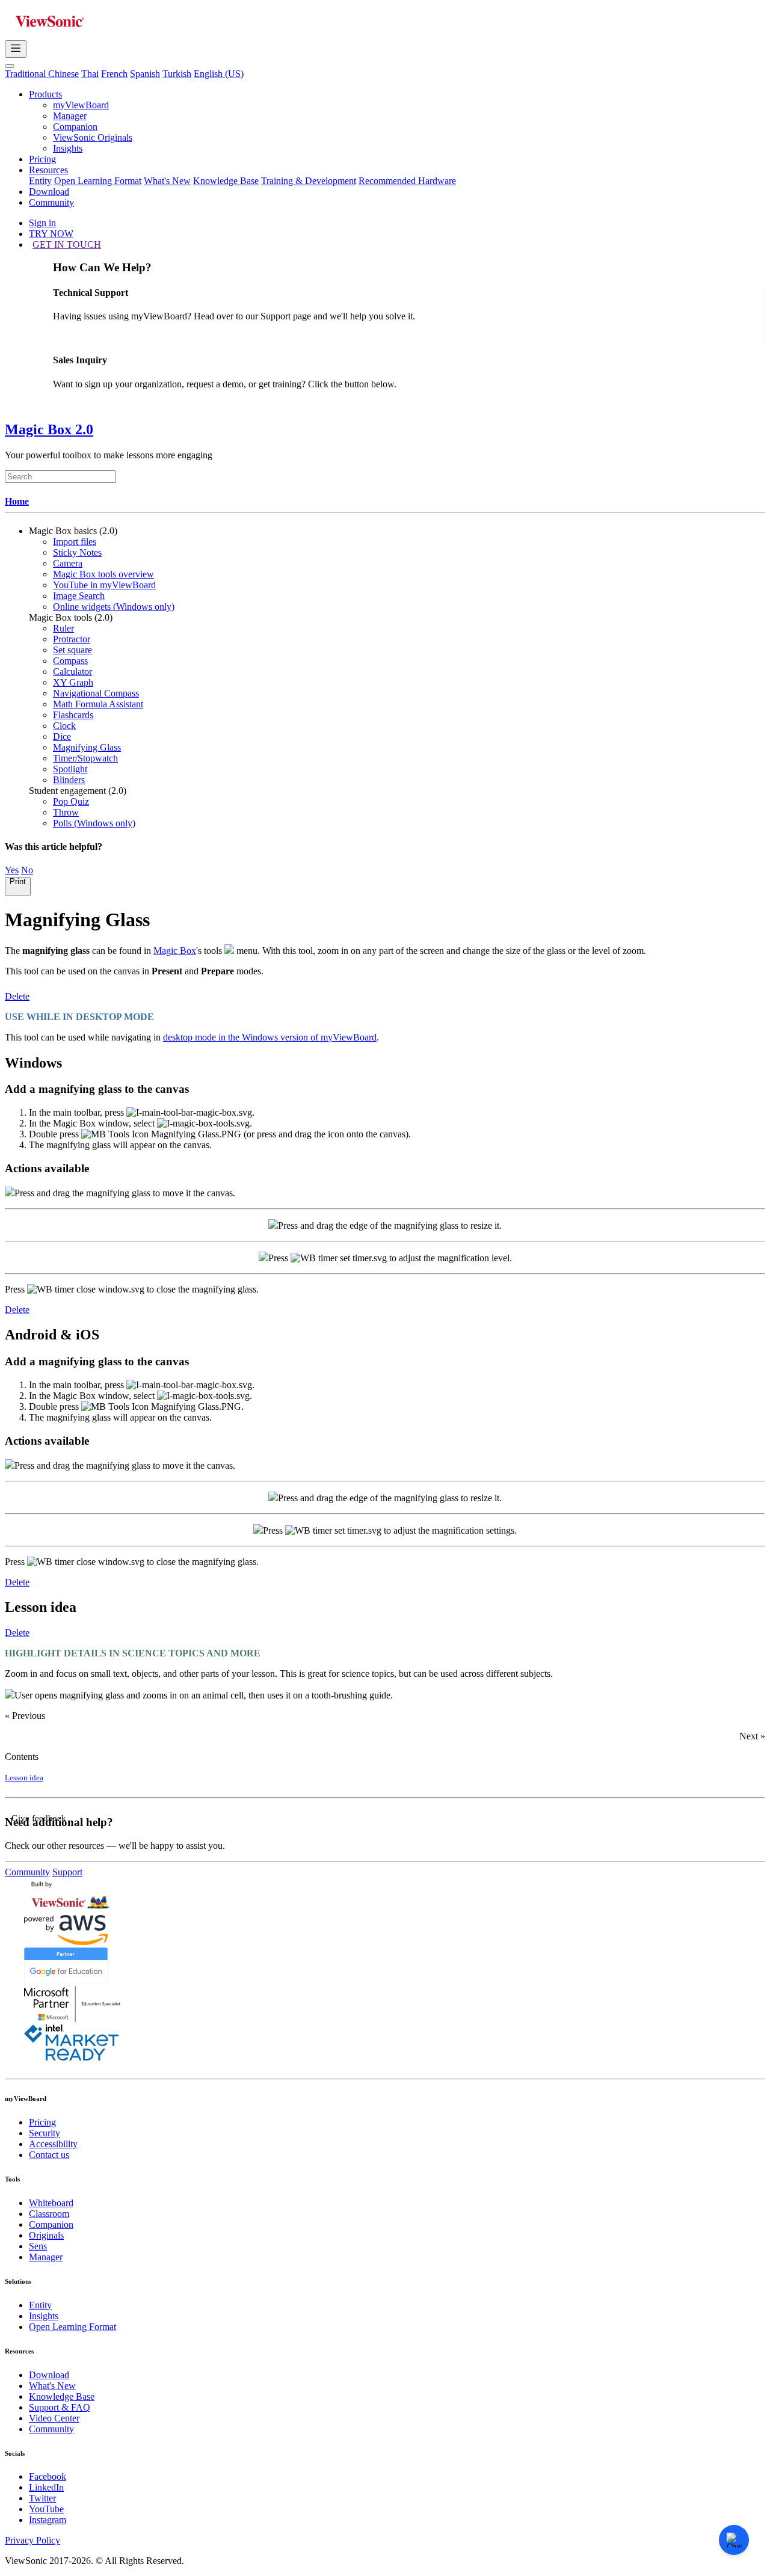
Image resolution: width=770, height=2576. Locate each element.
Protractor (72, 639)
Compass (70, 661)
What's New (167, 181)
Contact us (49, 2155)
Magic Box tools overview (103, 574)
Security (45, 2133)
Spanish (145, 74)
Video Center (54, 2418)
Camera (68, 563)
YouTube (46, 2509)
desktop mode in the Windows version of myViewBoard (270, 1037)
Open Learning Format (98, 181)
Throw (66, 812)
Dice (62, 736)
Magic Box (175, 951)
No (27, 870)
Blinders (69, 780)
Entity (40, 181)
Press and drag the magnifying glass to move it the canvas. (125, 1193)
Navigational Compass (96, 693)
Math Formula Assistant (98, 704)
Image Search (79, 596)
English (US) (219, 74)
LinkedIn (46, 2487)
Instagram (48, 2520)
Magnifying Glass (87, 747)
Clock (64, 726)
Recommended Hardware (407, 181)
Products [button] (45, 94)
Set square (72, 650)
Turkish (177, 74)
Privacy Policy (32, 2540)
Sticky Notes (77, 552)
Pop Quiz (71, 801)
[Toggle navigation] (16, 49)
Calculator (72, 672)
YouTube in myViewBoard (104, 585)
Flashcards (73, 715)
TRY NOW (51, 234)
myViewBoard (81, 105)
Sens (38, 2246)
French (114, 74)
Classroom (49, 2214)
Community (51, 202)
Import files (75, 542)
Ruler (63, 628)
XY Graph (73, 682)
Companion (75, 127)
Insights (68, 148)
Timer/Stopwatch (85, 758)
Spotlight (70, 769)
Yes (12, 870)
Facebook (48, 2476)
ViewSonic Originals (93, 137)
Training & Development (309, 181)
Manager (70, 116)
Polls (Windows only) (94, 823)
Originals (46, 2235)
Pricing (42, 159)
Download (49, 192)
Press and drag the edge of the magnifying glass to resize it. (390, 1225)
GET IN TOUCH (67, 244)
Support (67, 1872)
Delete (17, 996)
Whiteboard (51, 2203)
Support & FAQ (60, 2407)
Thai (90, 74)
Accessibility (53, 2144)
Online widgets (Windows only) (114, 607)
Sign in (42, 223)
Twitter (42, 2498)
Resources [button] (48, 170)
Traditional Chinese (42, 74)
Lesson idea (24, 1778)
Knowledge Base (226, 181)
